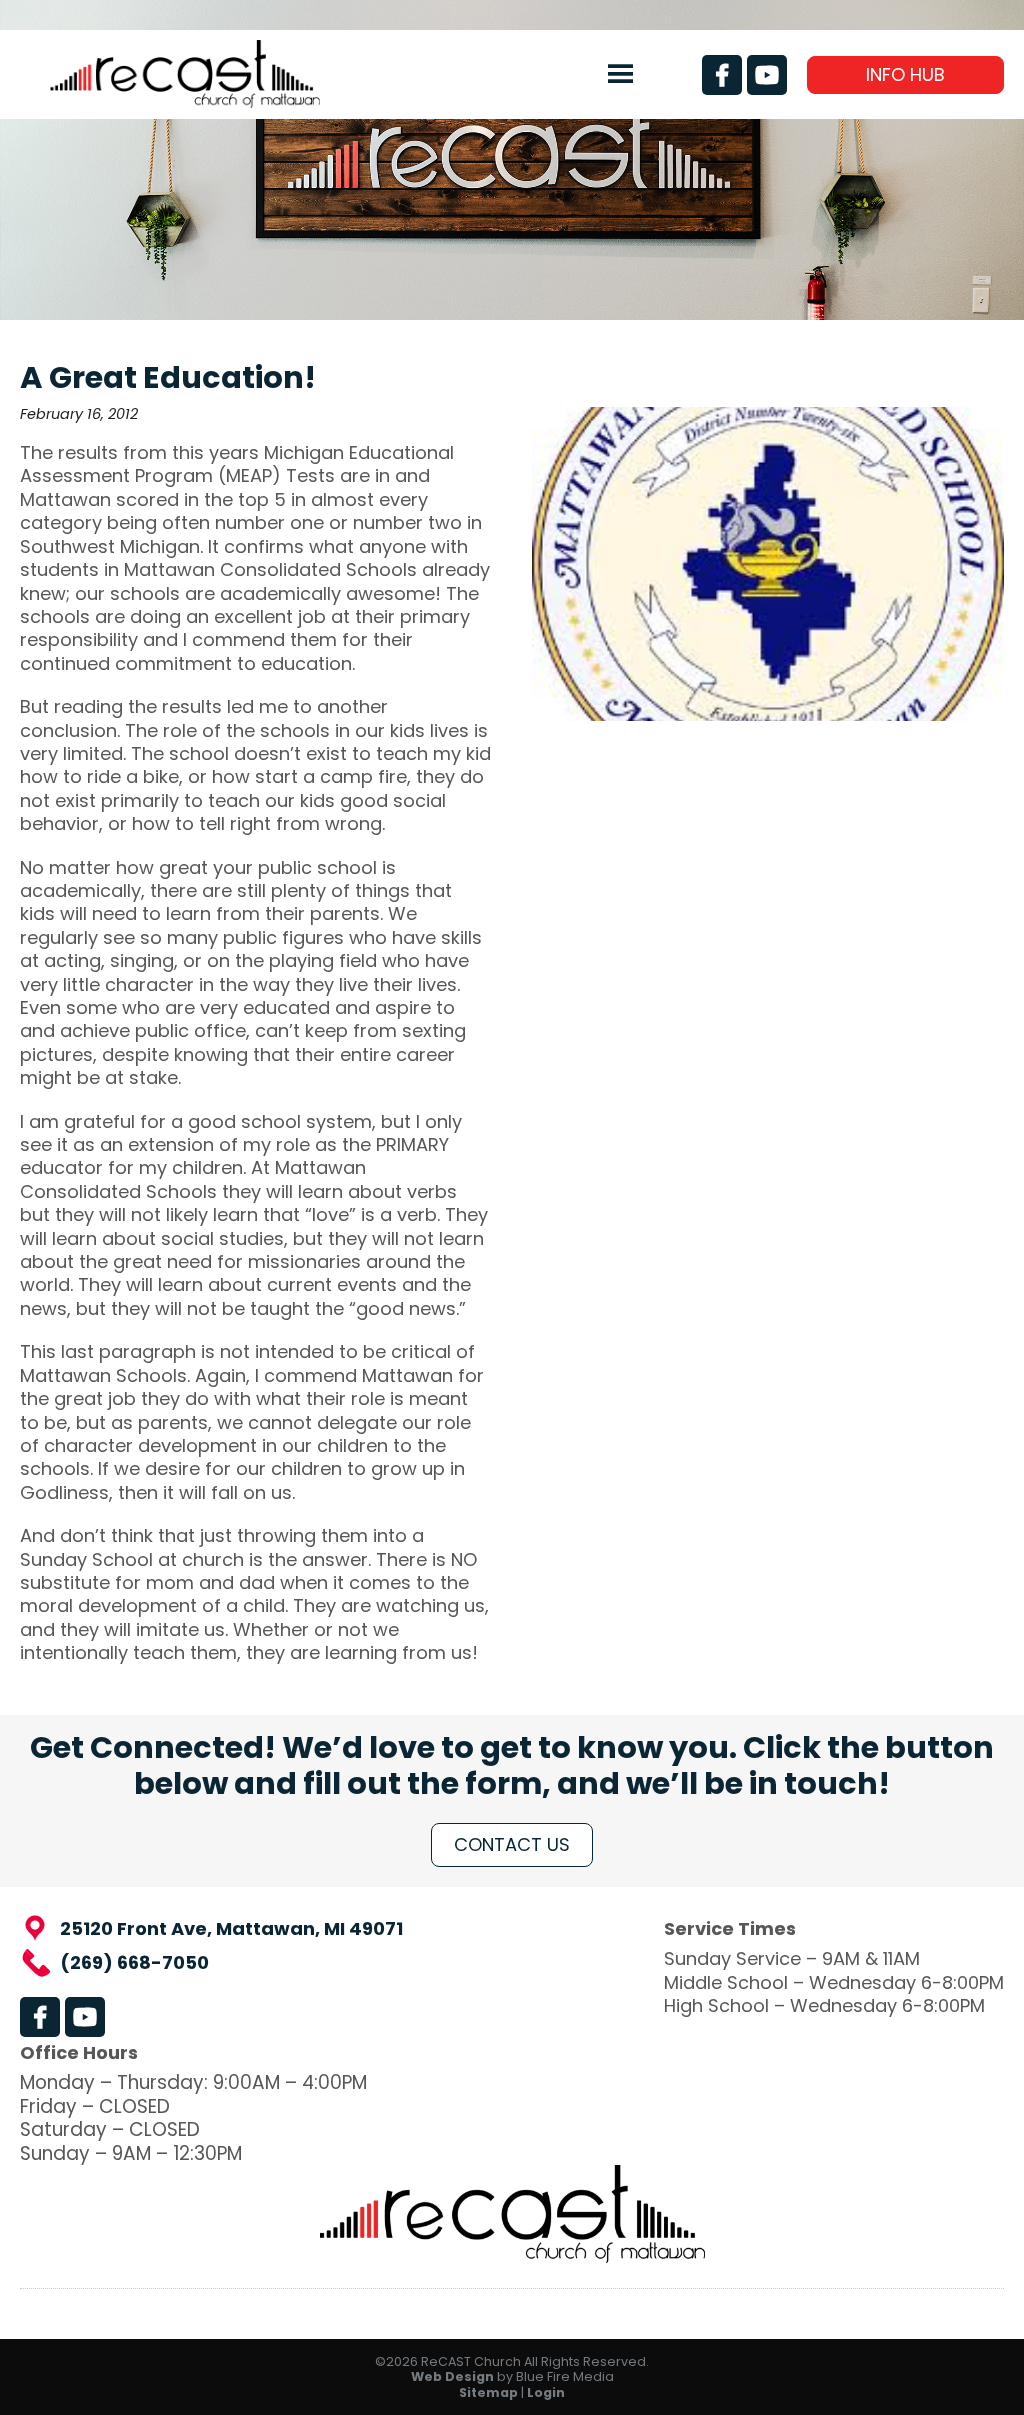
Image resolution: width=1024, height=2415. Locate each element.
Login (546, 2392)
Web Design (452, 2376)
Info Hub (905, 74)
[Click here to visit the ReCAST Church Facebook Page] (722, 75)
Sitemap (488, 2392)
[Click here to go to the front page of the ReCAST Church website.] (185, 101)
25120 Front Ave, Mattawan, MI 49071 (231, 1928)
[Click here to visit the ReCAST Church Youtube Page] (767, 75)
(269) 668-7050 (134, 1962)
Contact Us (512, 1844)
